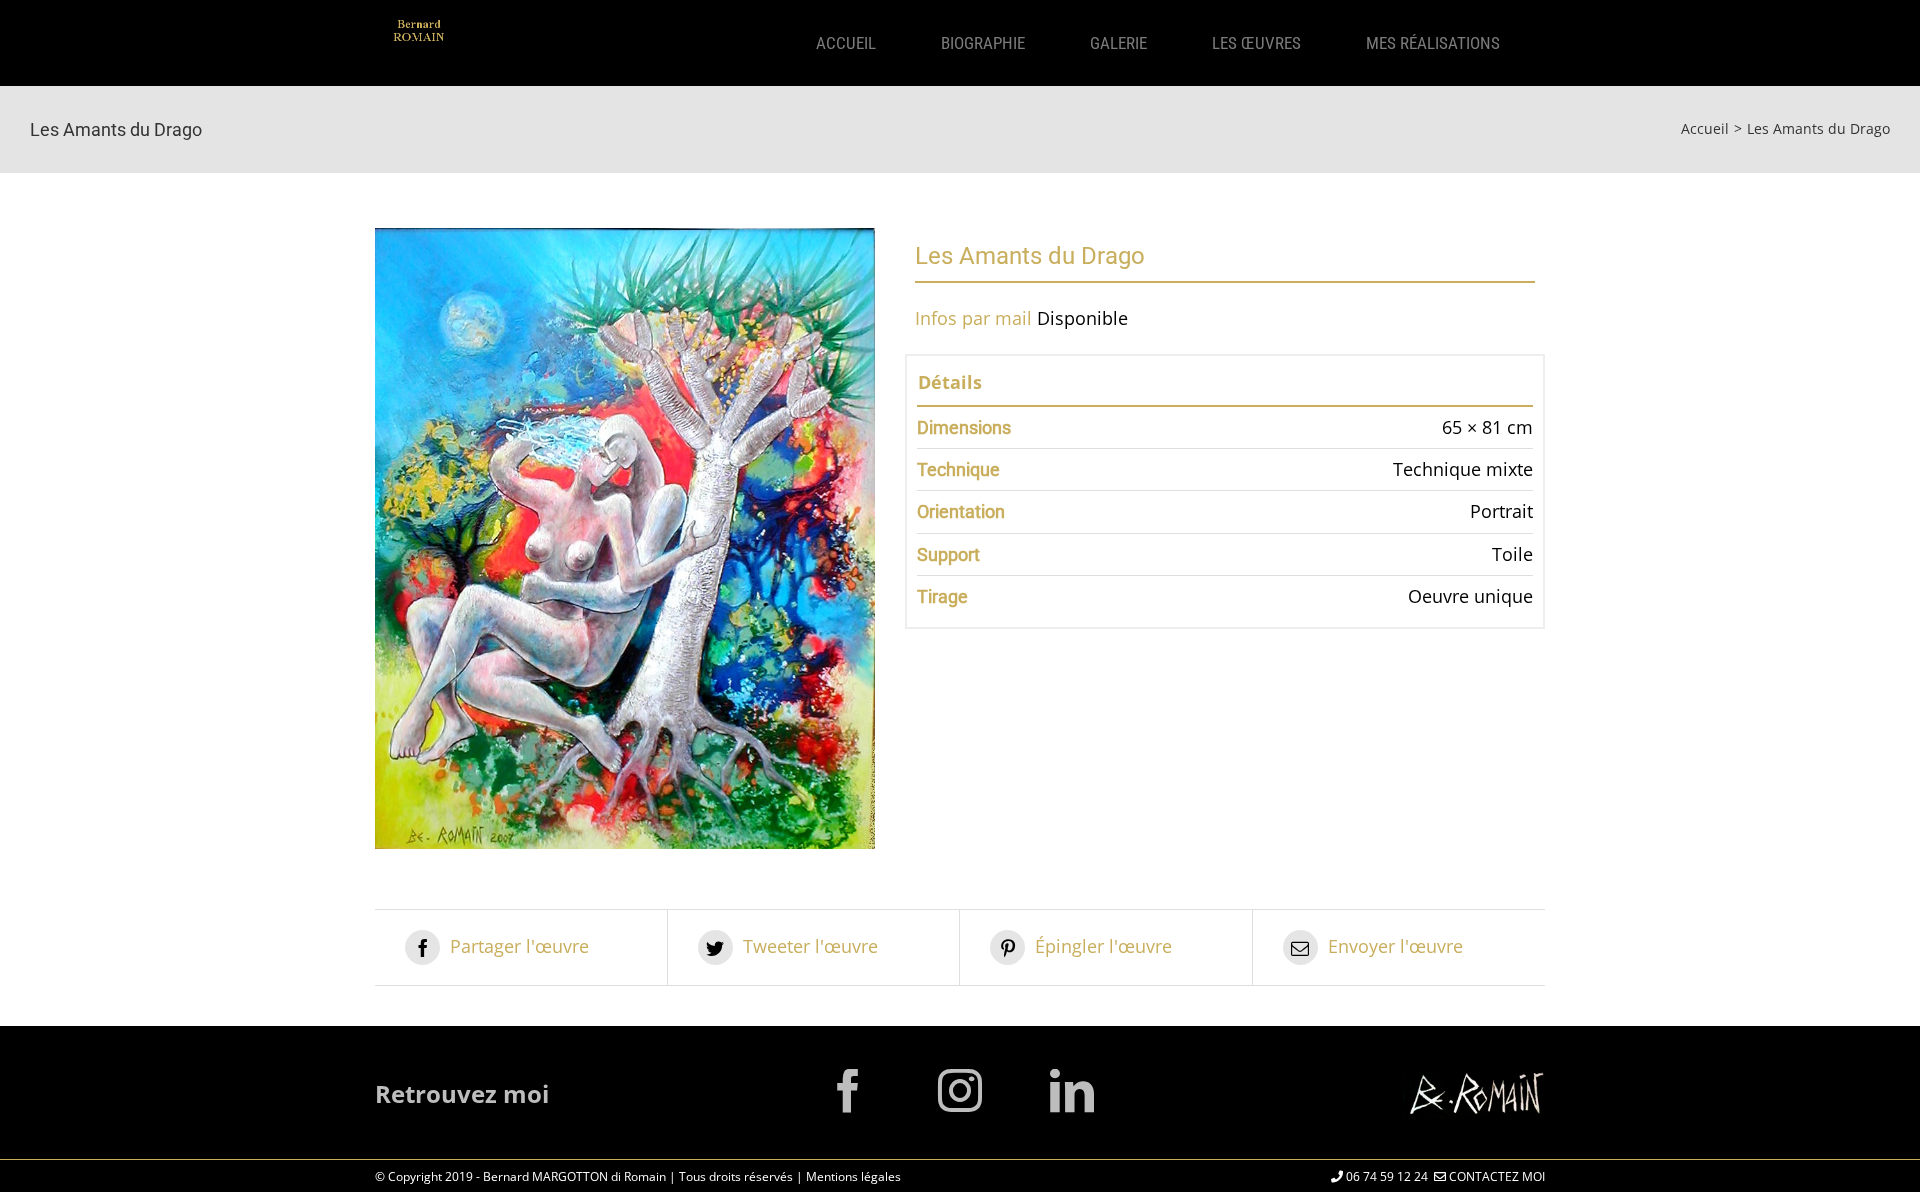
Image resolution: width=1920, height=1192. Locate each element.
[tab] (1225, 386)
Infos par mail (973, 318)
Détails (950, 382)
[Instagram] (960, 1091)
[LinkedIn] (1071, 1091)
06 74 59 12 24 (1385, 1176)
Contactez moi (1495, 1176)
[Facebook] (848, 1091)
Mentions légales (853, 1176)
